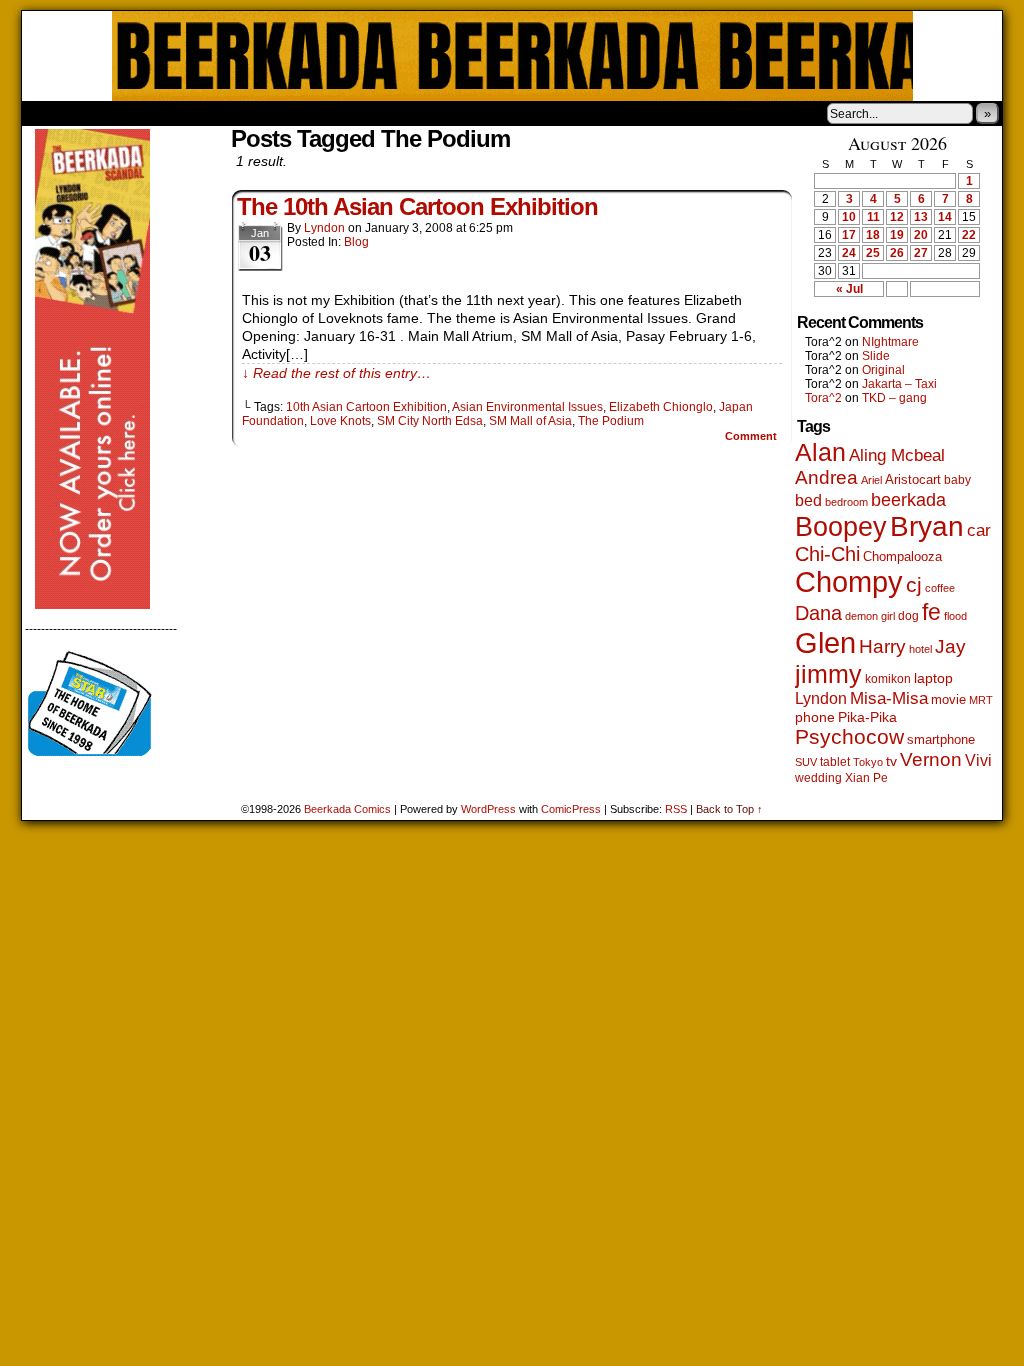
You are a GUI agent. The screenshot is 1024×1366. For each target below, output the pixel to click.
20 (921, 235)
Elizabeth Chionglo (661, 407)
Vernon (931, 759)
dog (908, 615)
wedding (818, 777)
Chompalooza (902, 556)
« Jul (849, 289)
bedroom (846, 502)
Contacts (247, 113)
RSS (676, 809)
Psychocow (849, 736)
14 (945, 217)
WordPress (488, 809)
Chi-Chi (827, 554)
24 (849, 253)
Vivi (978, 760)
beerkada (908, 499)
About (109, 113)
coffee (940, 588)
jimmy (828, 674)
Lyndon (324, 228)
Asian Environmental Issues (527, 407)
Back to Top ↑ (729, 809)
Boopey (841, 526)
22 (969, 235)
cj (914, 585)
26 (897, 253)
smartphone (941, 739)
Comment (752, 436)
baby (957, 480)
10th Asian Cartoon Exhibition (366, 407)
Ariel (871, 480)
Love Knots (340, 421)
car (979, 530)
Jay (950, 646)
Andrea (826, 477)
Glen (825, 642)
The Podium (611, 421)
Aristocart (913, 480)
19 (897, 235)
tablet (835, 761)
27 (921, 253)
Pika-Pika (867, 717)
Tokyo (868, 762)
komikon (888, 679)
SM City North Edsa (430, 421)
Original (883, 370)
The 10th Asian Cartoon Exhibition (417, 206)
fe (931, 612)
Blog (356, 242)
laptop (933, 678)
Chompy (849, 582)
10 (849, 217)
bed (808, 500)
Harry (882, 646)
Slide (876, 356)
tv (891, 761)
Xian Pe (866, 777)
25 (873, 253)
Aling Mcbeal (897, 455)
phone (815, 717)
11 (873, 217)
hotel (920, 649)
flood (955, 616)
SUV (806, 762)
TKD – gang (894, 398)
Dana (818, 613)
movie (948, 700)
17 (849, 235)
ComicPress (571, 809)
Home (50, 113)
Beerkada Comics (512, 56)
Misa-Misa (889, 698)
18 (873, 235)
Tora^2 (823, 398)
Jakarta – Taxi (899, 384)
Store (171, 113)
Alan (820, 452)
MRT (981, 700)
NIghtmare (890, 342)
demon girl (870, 616)
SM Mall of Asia (530, 421)
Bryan (927, 526)
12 (897, 217)
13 (921, 217)
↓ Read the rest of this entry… (336, 373)
